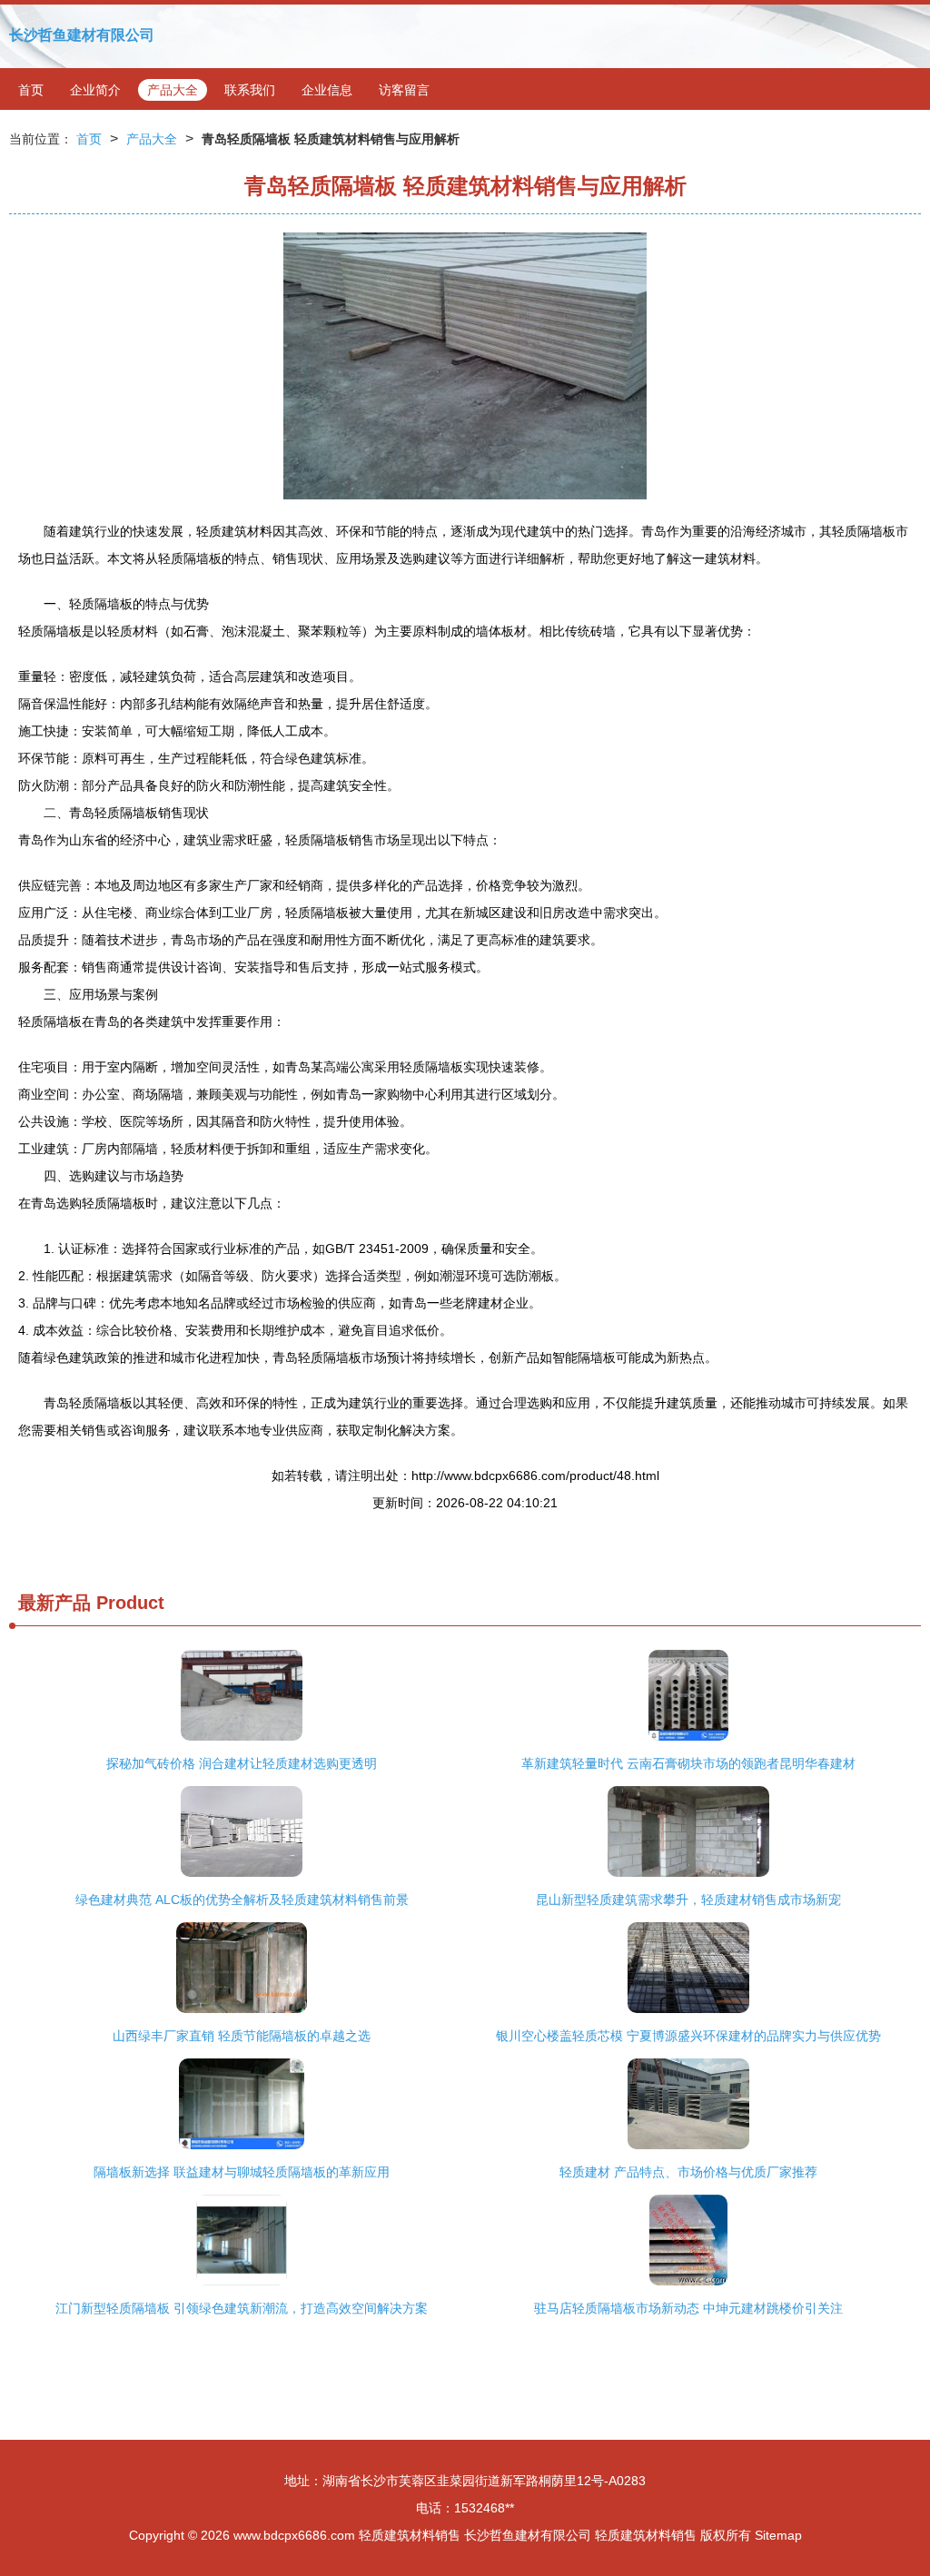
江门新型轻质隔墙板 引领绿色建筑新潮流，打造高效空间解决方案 (242, 2308)
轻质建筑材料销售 (410, 2535)
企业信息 (327, 90)
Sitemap (778, 2535)
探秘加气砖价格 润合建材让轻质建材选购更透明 (242, 1763)
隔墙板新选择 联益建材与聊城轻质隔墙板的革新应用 (242, 2172)
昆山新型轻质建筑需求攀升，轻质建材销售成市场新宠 (688, 1900)
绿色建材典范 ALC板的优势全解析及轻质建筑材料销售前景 (242, 1900)
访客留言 (404, 90)
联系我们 (250, 90)
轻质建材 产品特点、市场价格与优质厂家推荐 (688, 2172)
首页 (31, 90)
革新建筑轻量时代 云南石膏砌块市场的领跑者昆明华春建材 (688, 1763)
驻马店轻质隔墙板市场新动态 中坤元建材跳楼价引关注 (688, 2308)
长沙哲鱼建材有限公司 (82, 35)
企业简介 (95, 90)
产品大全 (173, 90)
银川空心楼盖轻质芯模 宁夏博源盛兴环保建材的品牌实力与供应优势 (688, 2036)
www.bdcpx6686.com (294, 2535)
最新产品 (54, 1603)
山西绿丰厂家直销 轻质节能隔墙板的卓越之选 (242, 2036)
